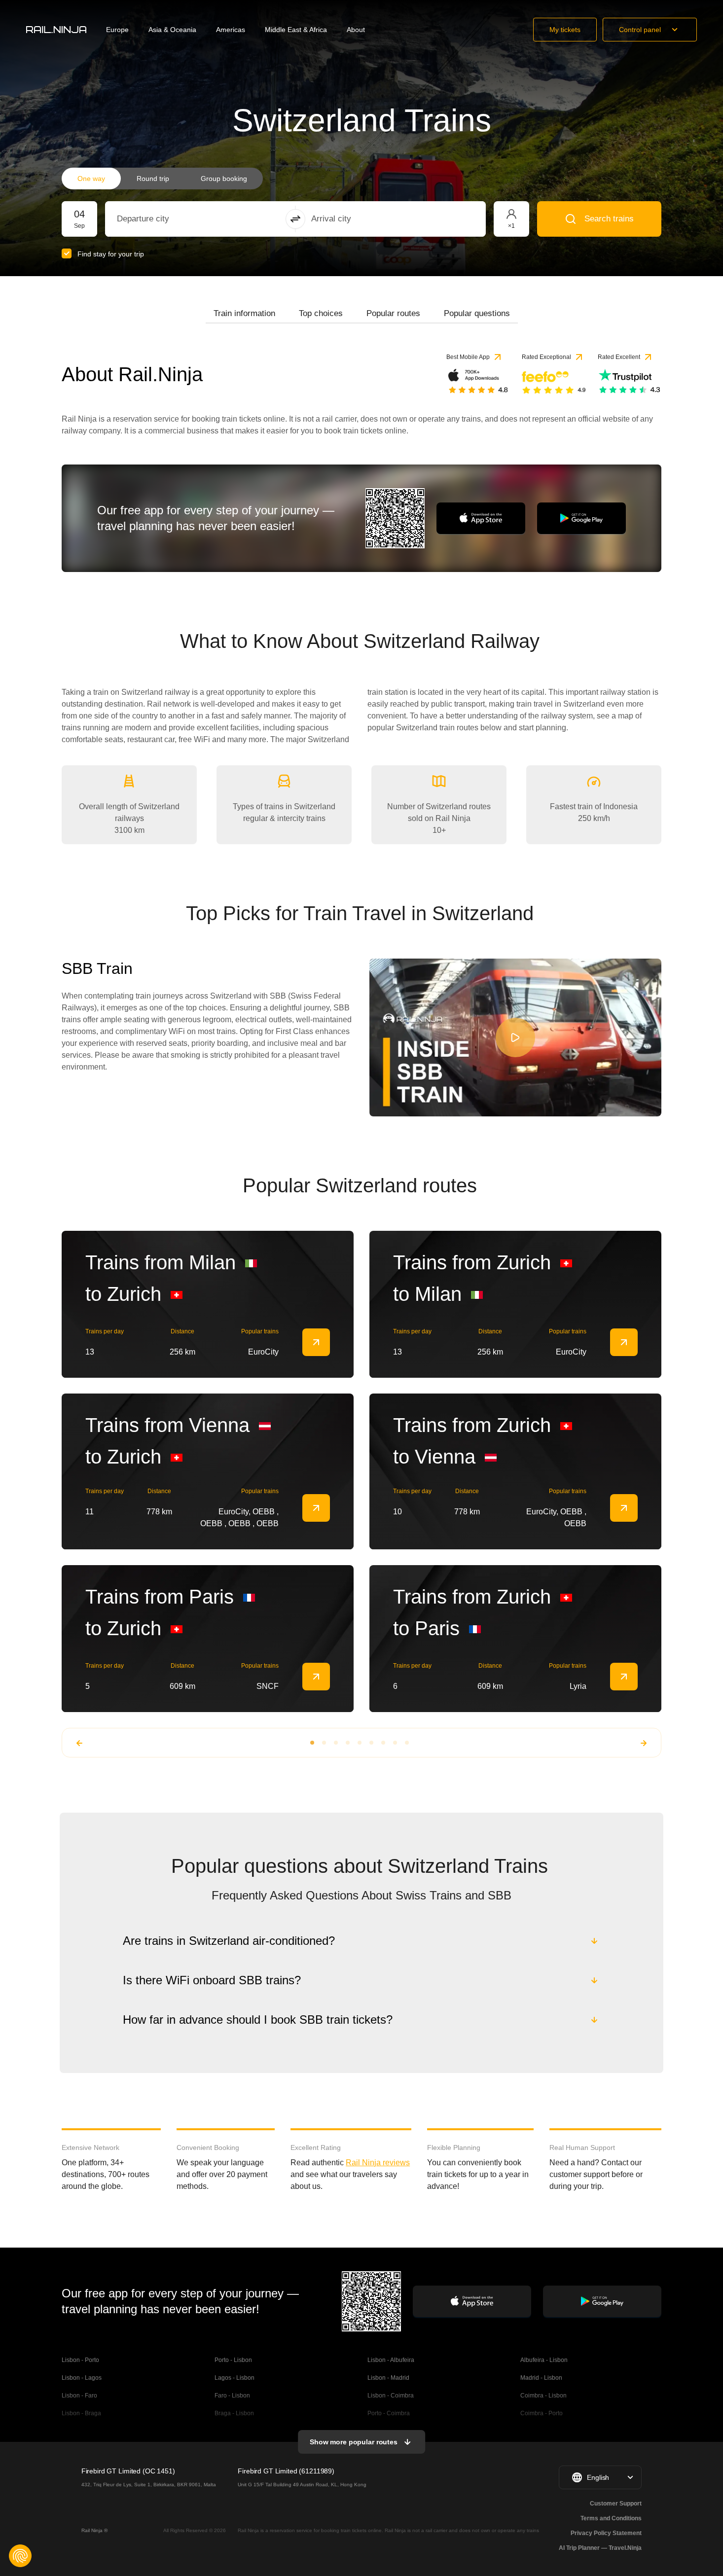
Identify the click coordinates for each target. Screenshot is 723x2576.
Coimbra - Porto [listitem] (542, 2413)
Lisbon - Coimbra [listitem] (391, 2396)
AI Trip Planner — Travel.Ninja (600, 2548)
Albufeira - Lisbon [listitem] (544, 2360)
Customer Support (616, 2504)
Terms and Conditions (611, 2518)
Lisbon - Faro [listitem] (79, 2396)
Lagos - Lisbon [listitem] (235, 2378)
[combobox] (171, 219)
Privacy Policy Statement (606, 2533)
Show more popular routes (354, 2442)
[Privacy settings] (20, 2556)
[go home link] (56, 30)
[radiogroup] (162, 179)
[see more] (316, 1342)
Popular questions (477, 313)
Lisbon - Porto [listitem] (80, 2360)
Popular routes (393, 313)
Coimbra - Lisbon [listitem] (543, 2396)
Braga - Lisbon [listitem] (234, 2413)
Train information (244, 313)
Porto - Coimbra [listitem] (389, 2413)
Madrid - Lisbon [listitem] (541, 2378)
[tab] (244, 314)
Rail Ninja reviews (378, 2163)
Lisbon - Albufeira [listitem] (391, 2360)
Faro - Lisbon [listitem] (232, 2396)
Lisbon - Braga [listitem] (81, 2413)
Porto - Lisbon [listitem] (233, 2360)
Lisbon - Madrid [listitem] (388, 2378)
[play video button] (515, 1038)
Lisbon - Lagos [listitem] (82, 2378)
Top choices (321, 313)
